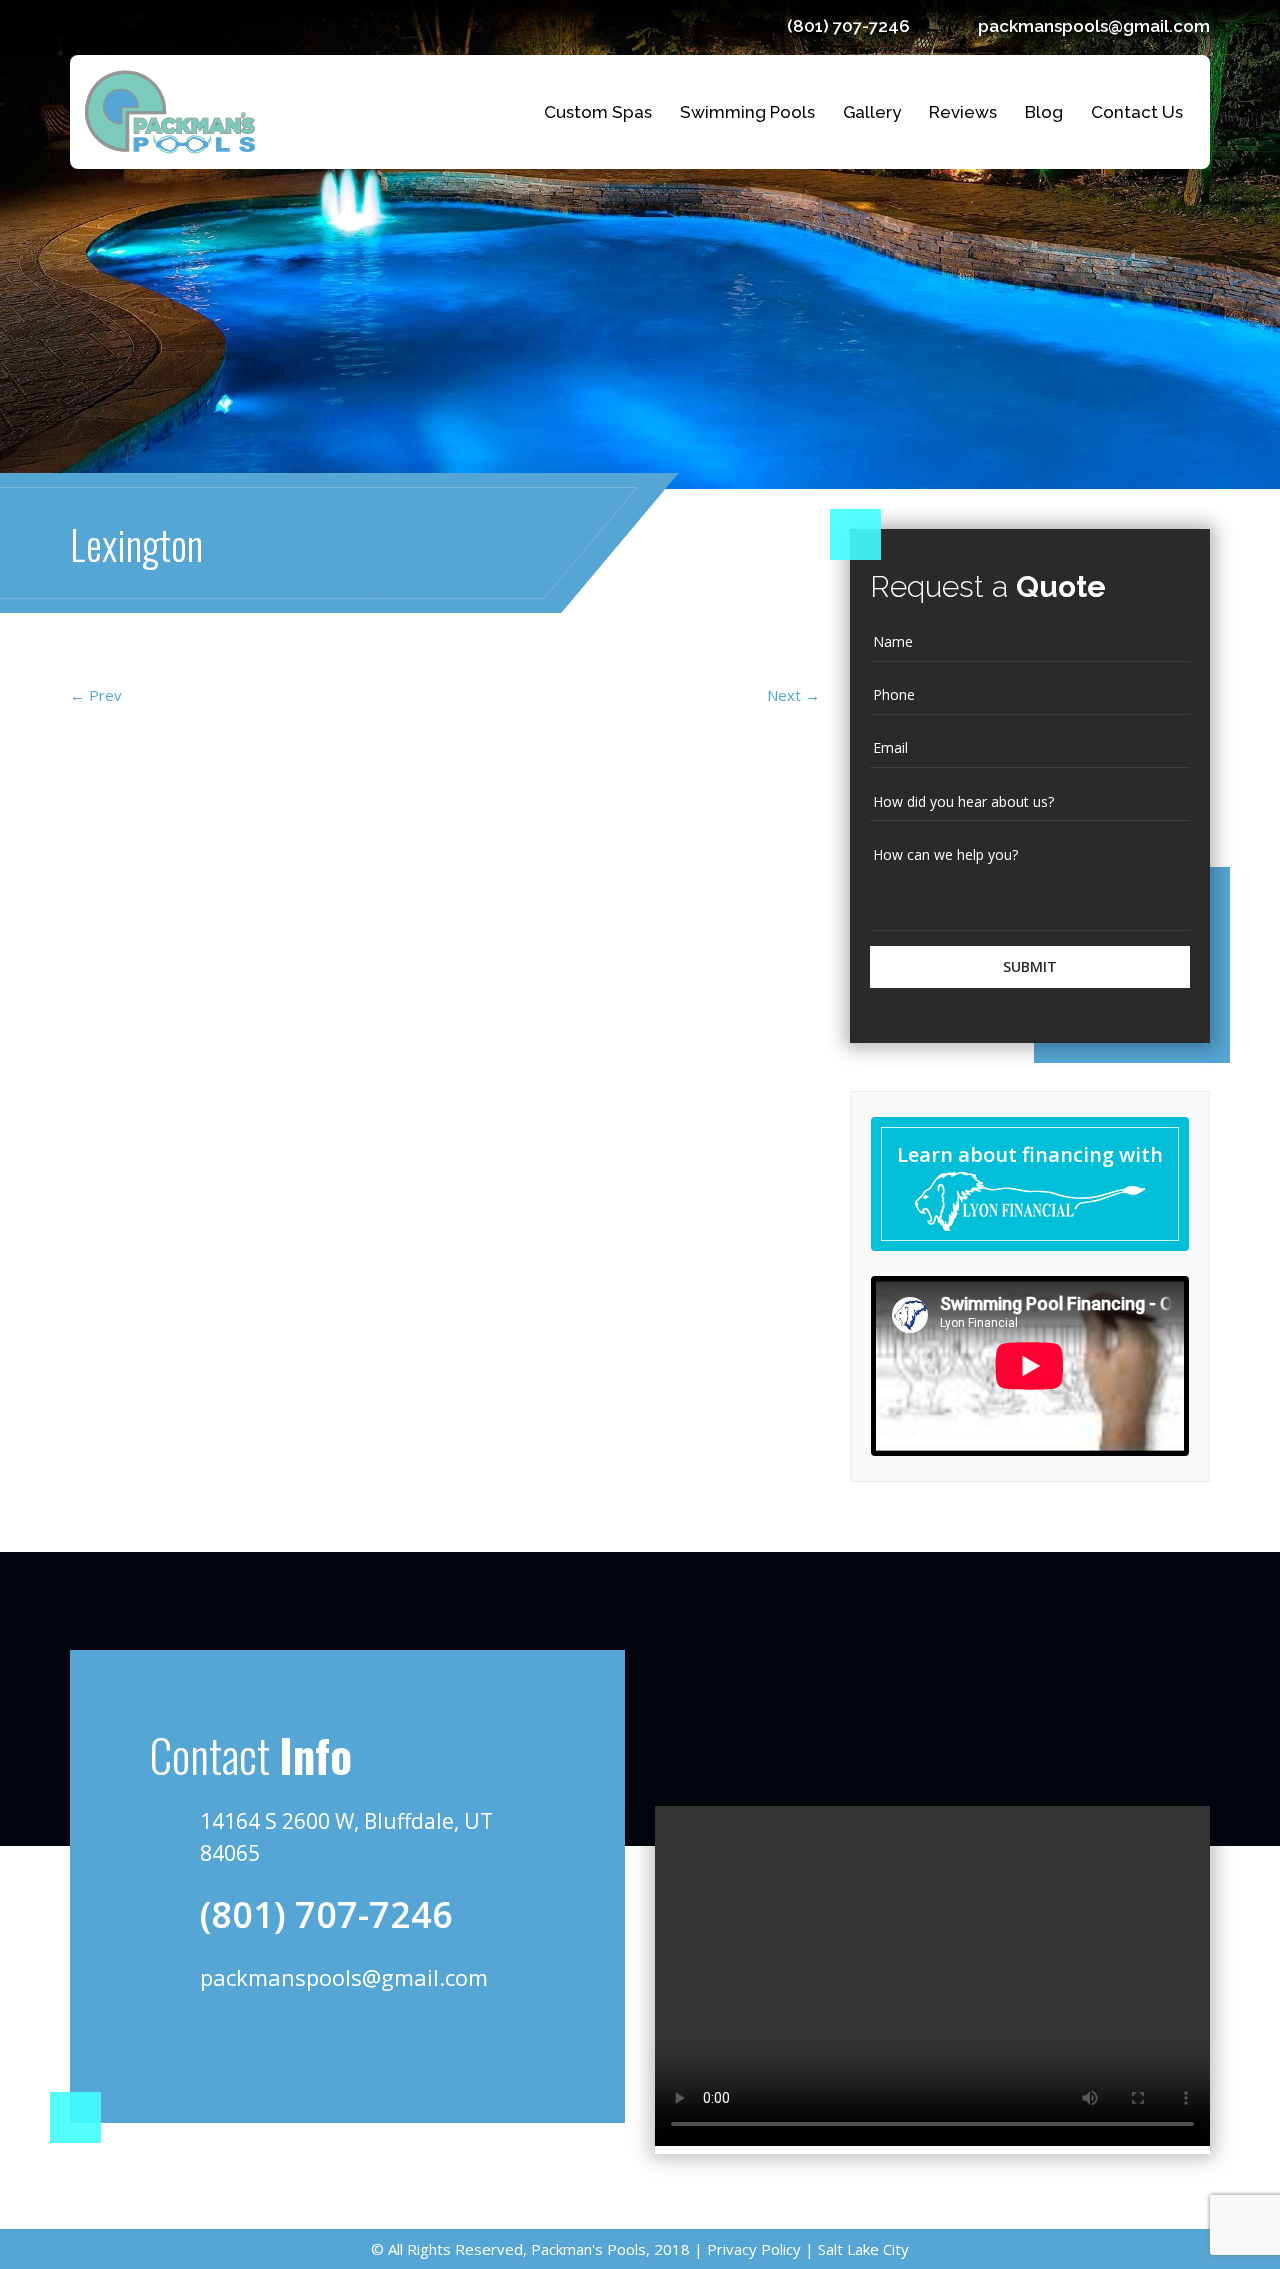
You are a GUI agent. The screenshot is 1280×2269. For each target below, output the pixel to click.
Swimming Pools (747, 112)
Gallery (872, 112)
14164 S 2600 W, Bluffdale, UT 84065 (346, 1837)
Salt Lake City (861, 2249)
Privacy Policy (752, 2249)
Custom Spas (598, 112)
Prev (96, 695)
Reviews (963, 112)
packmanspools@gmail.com (1094, 26)
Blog (1044, 112)
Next (793, 695)
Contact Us (1137, 112)
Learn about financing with (1030, 1154)
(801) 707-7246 (848, 26)
